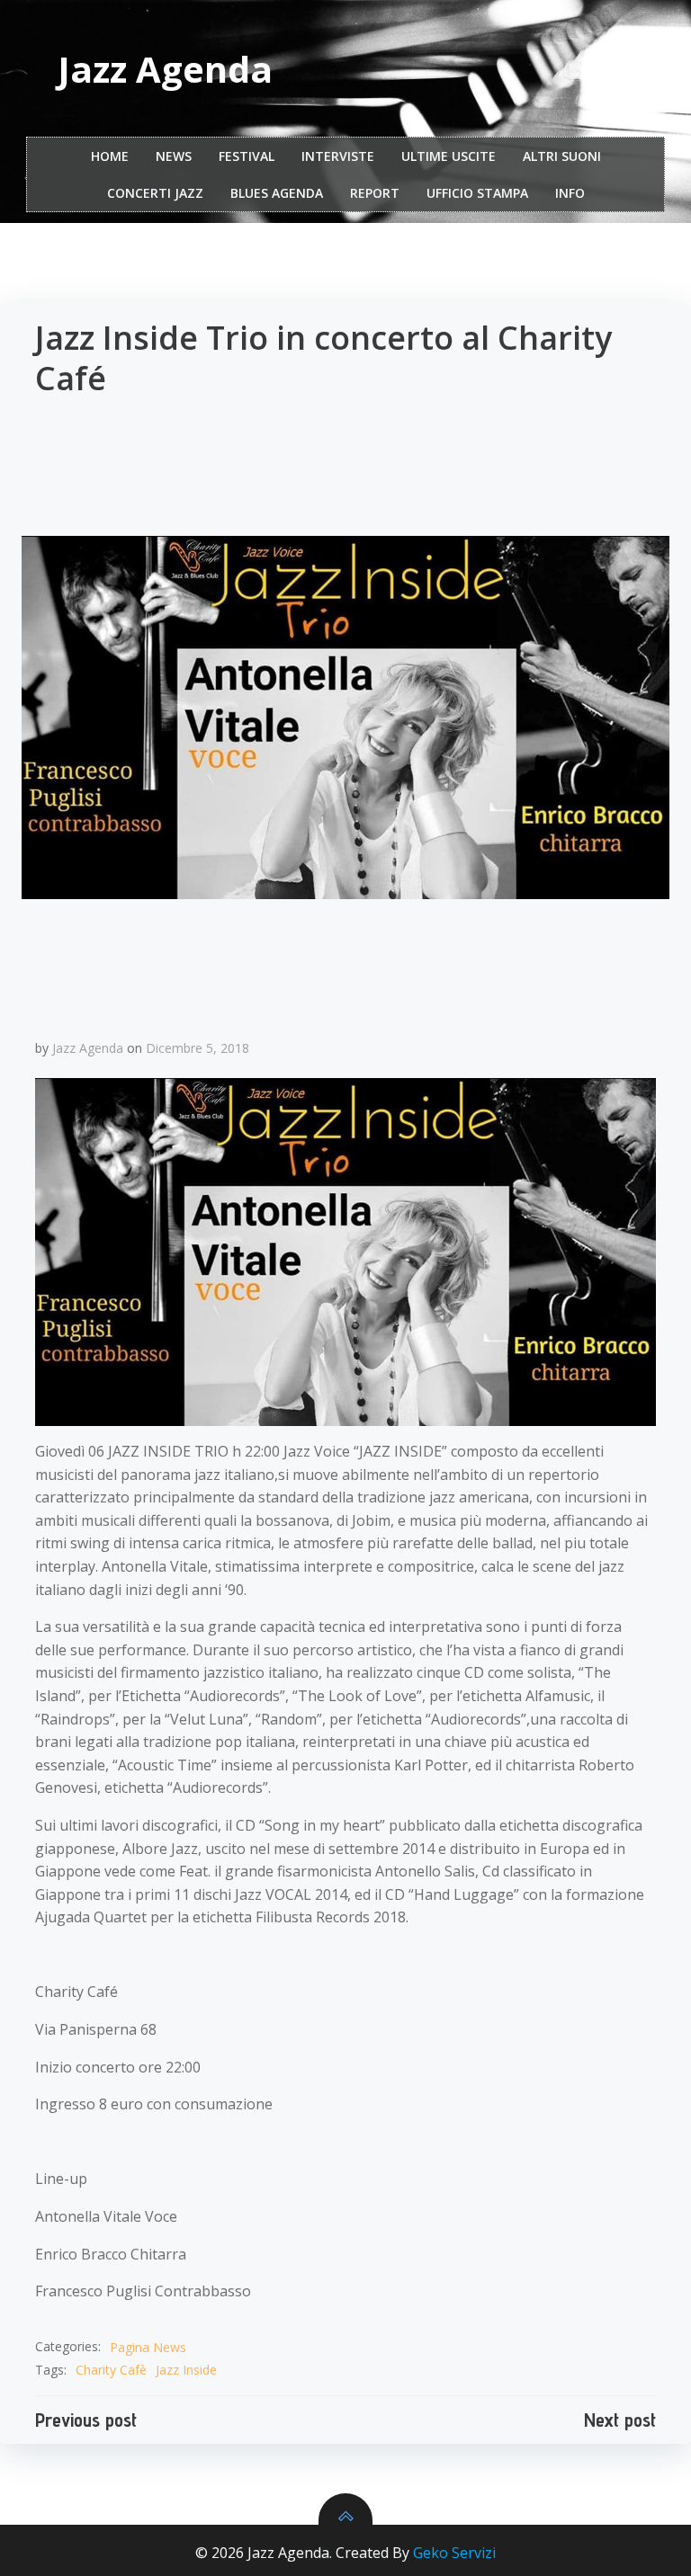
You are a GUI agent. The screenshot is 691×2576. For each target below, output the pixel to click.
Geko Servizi (454, 2553)
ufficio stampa (477, 193)
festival (247, 156)
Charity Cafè (111, 2370)
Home (110, 156)
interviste (338, 156)
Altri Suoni (562, 156)
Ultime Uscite (449, 156)
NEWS (174, 156)
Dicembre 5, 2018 (197, 1048)
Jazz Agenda (88, 1048)
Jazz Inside (186, 2370)
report (375, 193)
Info (570, 193)
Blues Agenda (277, 193)
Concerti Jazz (155, 193)
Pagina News (148, 2347)
